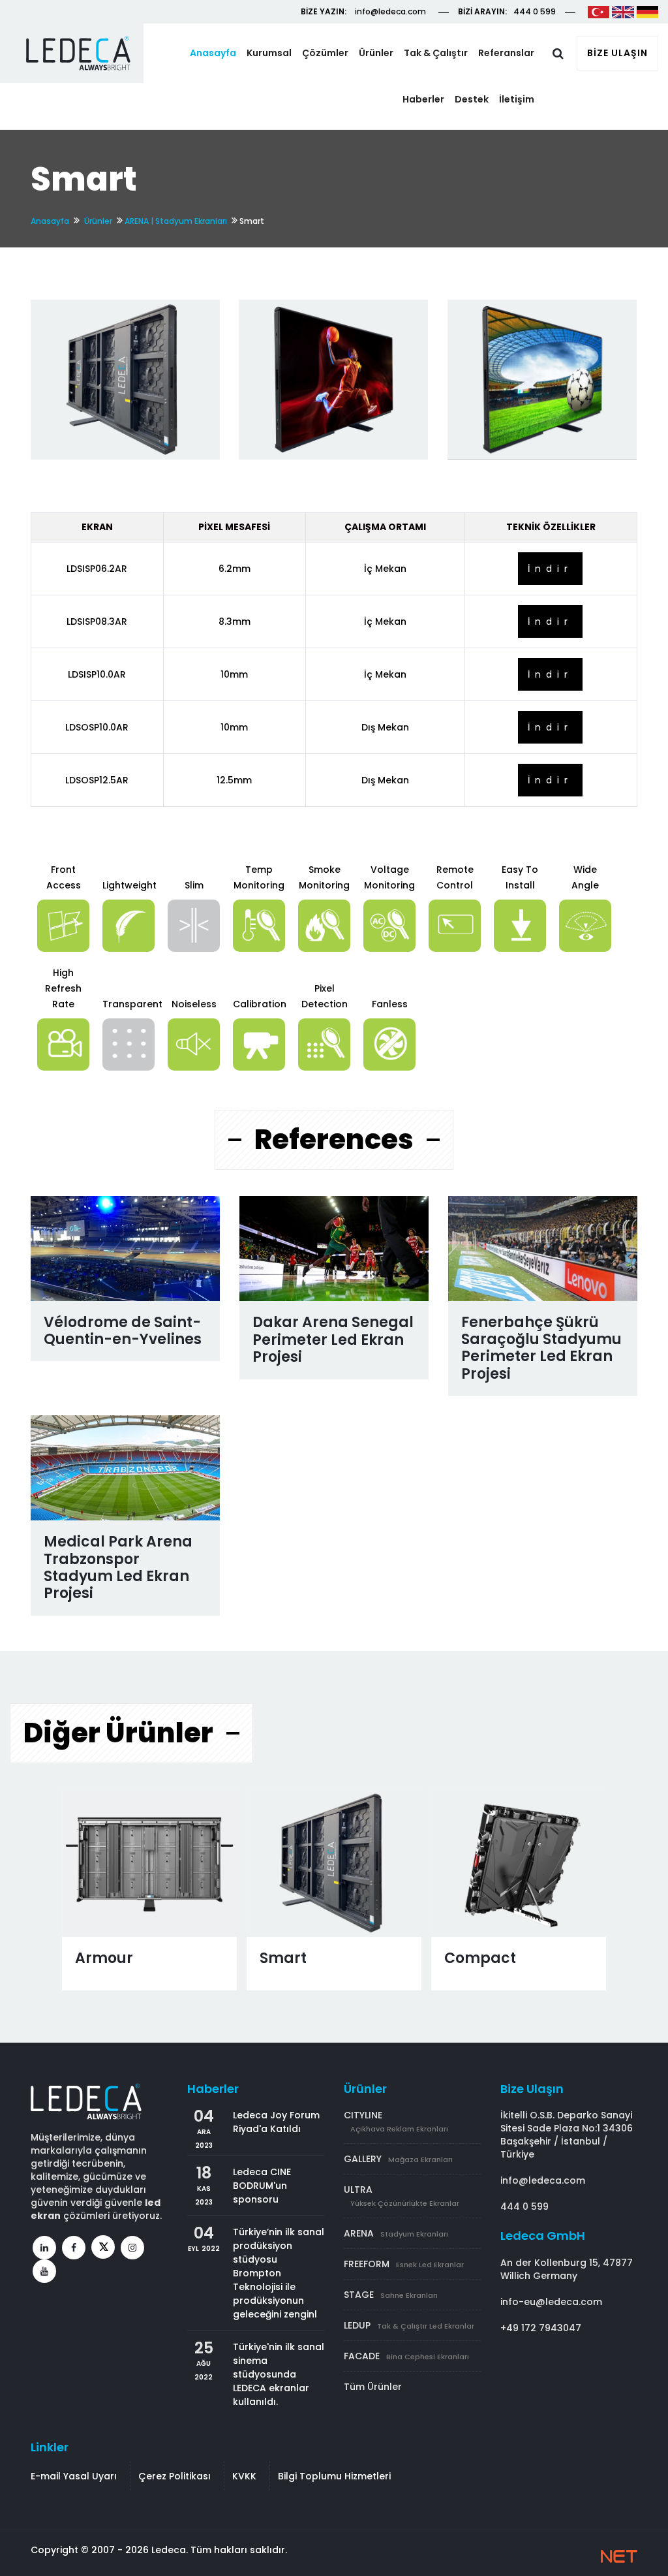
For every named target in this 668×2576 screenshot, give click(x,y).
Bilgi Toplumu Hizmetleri (334, 2476)
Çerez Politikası (175, 2476)
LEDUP (409, 2325)
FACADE (406, 2356)
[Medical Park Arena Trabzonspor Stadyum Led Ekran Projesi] (126, 1468)
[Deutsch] (647, 11)
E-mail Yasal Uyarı (74, 2476)
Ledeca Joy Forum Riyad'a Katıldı (276, 2122)
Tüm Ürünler (373, 2387)
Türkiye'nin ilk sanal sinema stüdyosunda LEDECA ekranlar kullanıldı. (279, 2374)
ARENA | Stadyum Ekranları (176, 221)
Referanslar (506, 53)
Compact (480, 1958)
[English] (623, 11)
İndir (550, 569)
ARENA (396, 2233)
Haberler (423, 99)
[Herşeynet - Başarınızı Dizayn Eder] (619, 2556)
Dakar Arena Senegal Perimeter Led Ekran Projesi (333, 1340)
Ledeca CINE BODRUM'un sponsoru (262, 2186)
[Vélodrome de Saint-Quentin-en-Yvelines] (126, 1249)
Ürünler (376, 53)
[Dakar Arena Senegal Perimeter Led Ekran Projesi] (334, 1249)
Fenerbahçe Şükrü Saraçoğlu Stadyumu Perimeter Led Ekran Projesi (541, 1348)
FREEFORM (404, 2264)
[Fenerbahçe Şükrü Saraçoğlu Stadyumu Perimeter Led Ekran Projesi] (543, 1249)
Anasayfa (213, 53)
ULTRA (402, 2196)
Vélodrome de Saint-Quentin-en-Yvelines (123, 1331)
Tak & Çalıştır (436, 53)
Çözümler (325, 53)
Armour (104, 1958)
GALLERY (398, 2159)
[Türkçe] (599, 11)
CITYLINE (396, 2121)
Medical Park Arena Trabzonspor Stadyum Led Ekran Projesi (118, 1567)
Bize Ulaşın (617, 53)
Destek (472, 99)
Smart (283, 1958)
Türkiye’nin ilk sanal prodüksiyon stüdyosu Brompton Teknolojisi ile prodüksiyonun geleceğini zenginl (279, 2273)
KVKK (244, 2476)
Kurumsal (269, 53)
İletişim (517, 99)
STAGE (391, 2295)
